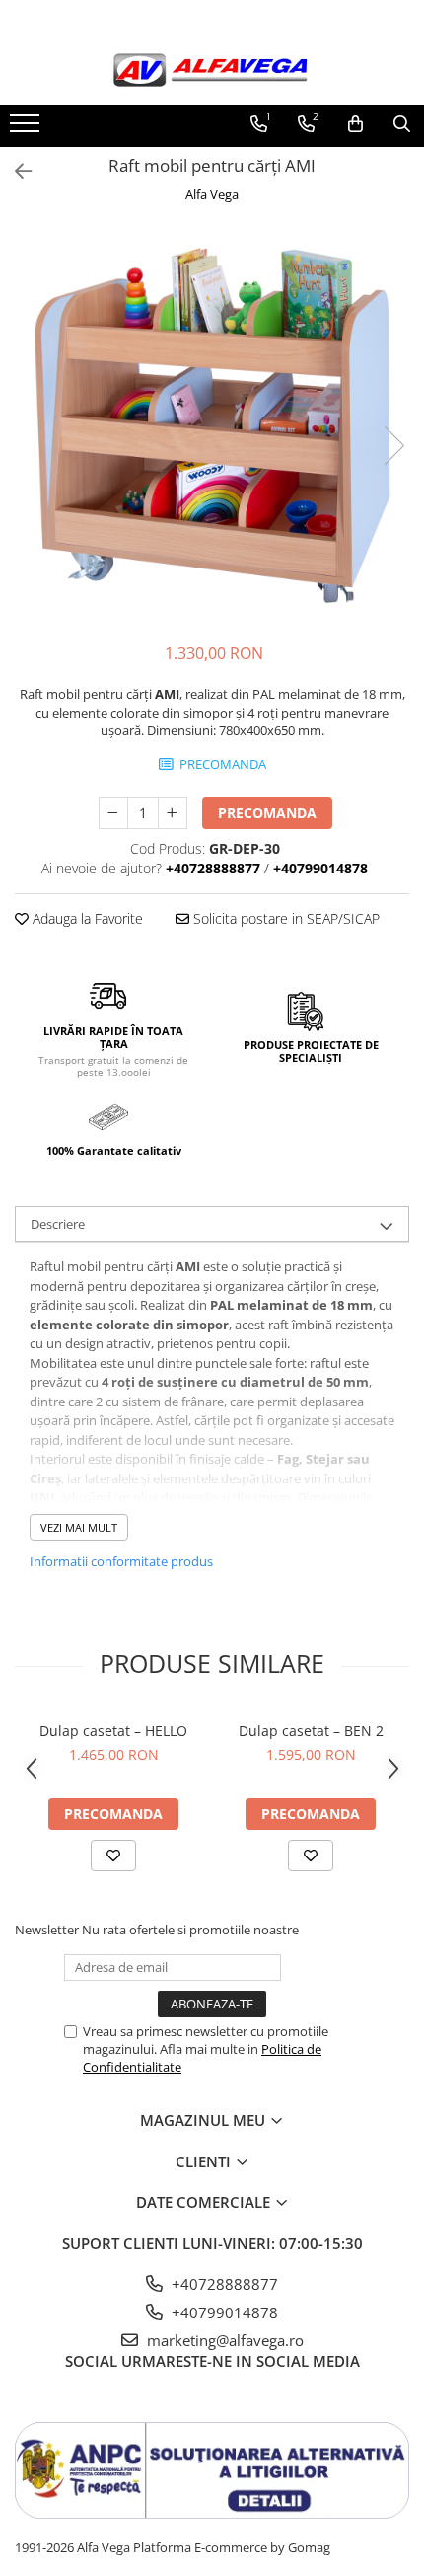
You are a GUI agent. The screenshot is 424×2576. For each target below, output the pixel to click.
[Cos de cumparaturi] (355, 124)
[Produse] (27, 129)
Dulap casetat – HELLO (113, 1731)
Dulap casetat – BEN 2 (311, 1731)
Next (393, 446)
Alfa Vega (212, 194)
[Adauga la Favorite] (113, 1856)
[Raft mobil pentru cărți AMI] (212, 425)
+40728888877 (223, 2284)
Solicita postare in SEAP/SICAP (284, 918)
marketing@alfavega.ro (223, 2340)
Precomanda (267, 813)
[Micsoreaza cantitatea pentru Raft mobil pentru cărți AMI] (113, 813)
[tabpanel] (212, 425)
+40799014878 (223, 2312)
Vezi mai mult (79, 1527)
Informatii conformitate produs (121, 1561)
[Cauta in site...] (402, 124)
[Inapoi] (15, 171)
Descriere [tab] (58, 1224)
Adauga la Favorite (86, 918)
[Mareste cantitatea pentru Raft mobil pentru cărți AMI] (173, 813)
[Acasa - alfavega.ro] (212, 72)
